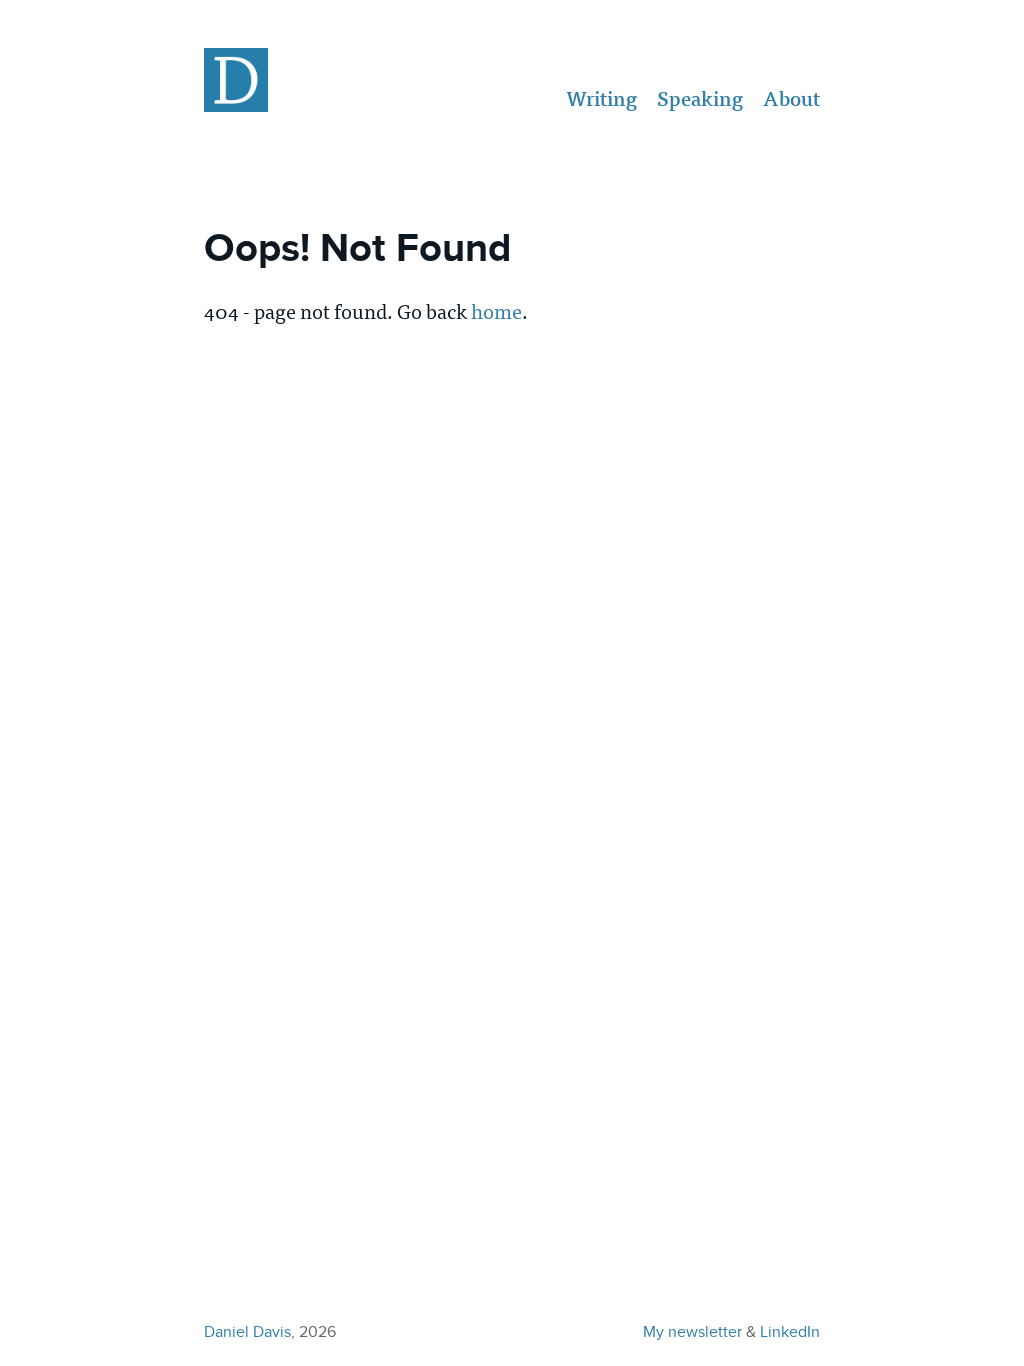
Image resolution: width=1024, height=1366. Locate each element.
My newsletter (692, 1331)
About (791, 99)
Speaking (700, 99)
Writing (601, 99)
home (496, 310)
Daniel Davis (247, 1331)
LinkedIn (790, 1331)
